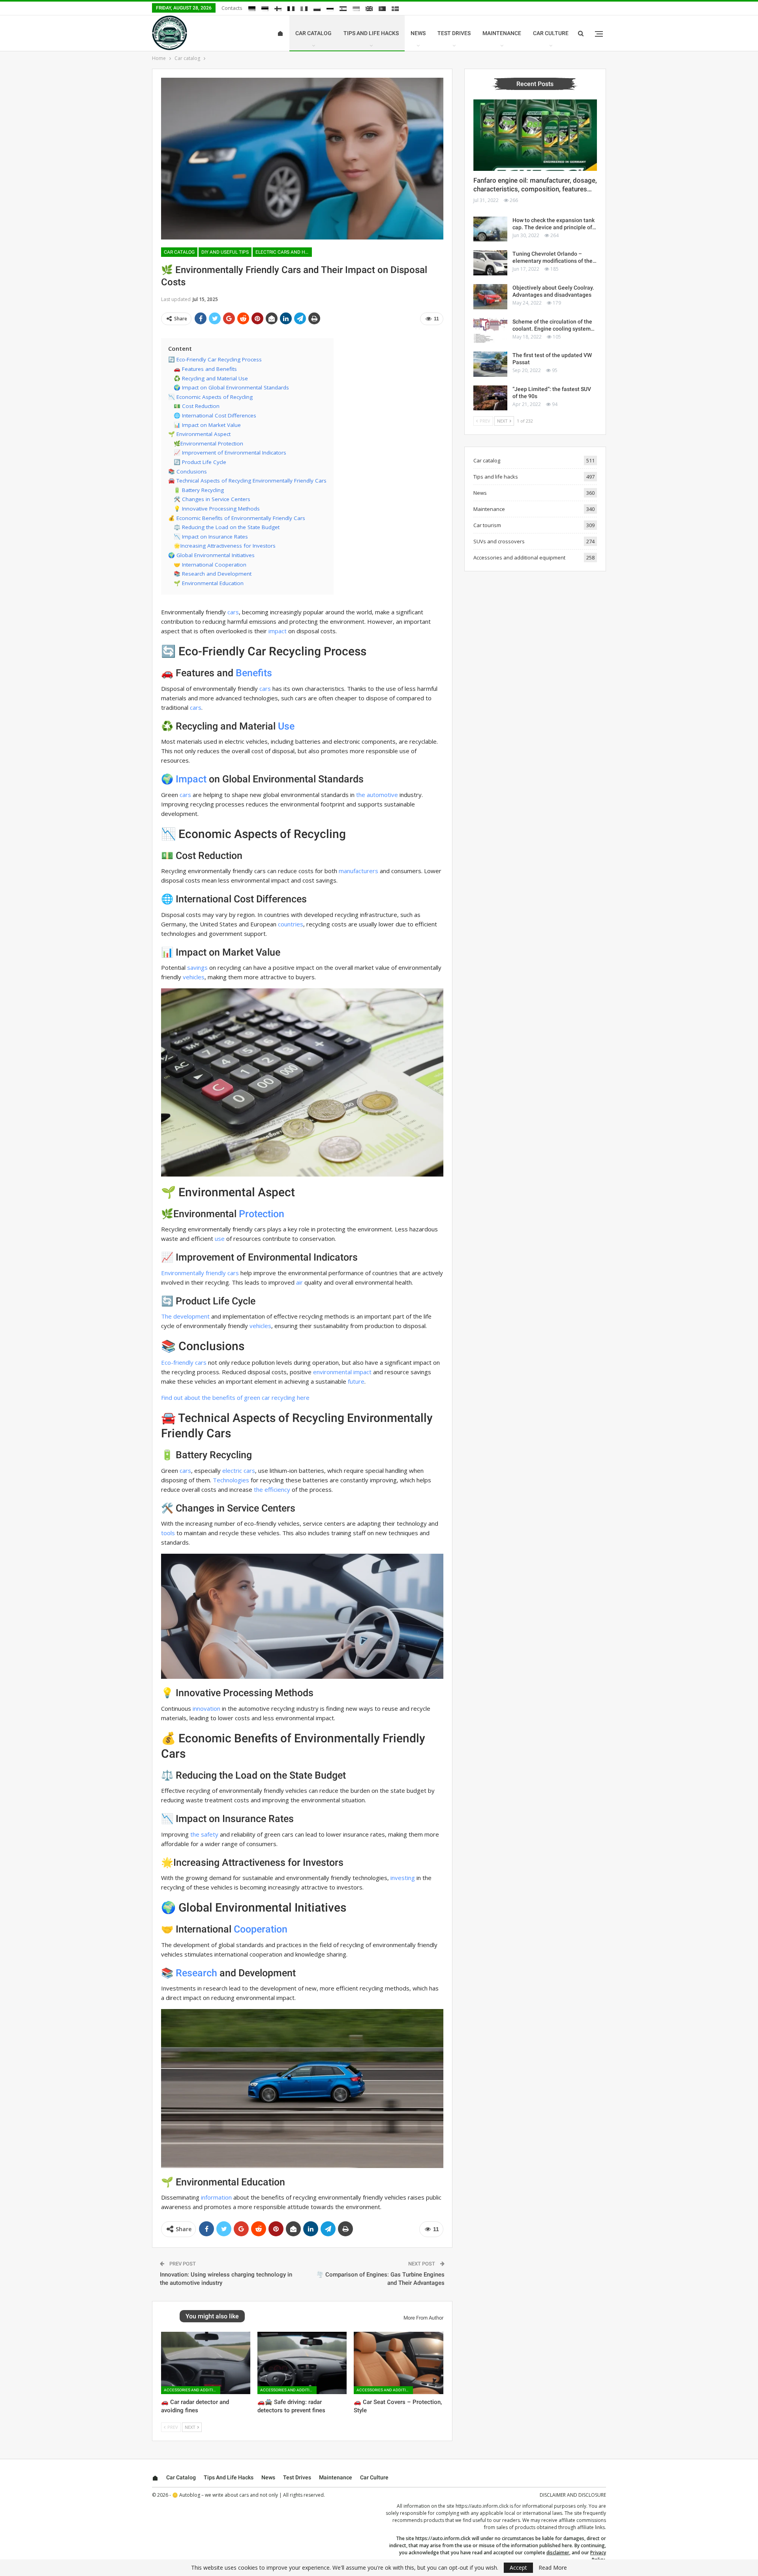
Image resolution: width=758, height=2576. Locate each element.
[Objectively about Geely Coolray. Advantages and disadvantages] (490, 297)
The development (185, 1316)
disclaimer (558, 2553)
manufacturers (358, 871)
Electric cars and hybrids (284, 252)
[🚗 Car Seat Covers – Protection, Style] (398, 2363)
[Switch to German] (252, 9)
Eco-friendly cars (184, 1362)
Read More (553, 2568)
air (299, 1282)
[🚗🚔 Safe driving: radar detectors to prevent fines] (302, 2363)
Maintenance (502, 33)
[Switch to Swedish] (395, 9)
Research (196, 1973)
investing (403, 1878)
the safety (204, 1834)
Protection (262, 1214)
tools (168, 1533)
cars (233, 612)
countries (291, 924)
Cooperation (261, 1929)
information (216, 2197)
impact (278, 631)
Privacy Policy (598, 2556)
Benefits (254, 673)
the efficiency (272, 1489)
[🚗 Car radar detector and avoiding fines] (206, 2363)
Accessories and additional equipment (192, 2390)
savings (197, 967)
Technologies (231, 1480)
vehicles (194, 977)
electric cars (239, 1470)
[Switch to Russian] (330, 9)
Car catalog (313, 33)
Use (286, 726)
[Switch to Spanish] (343, 9)
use (220, 1238)
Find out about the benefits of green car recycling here (235, 1397)
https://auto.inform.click (482, 2506)
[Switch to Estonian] (265, 9)
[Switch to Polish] (317, 9)
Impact (191, 779)
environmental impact (342, 1372)
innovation (206, 1708)
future (356, 1381)
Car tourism (487, 525)
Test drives (454, 33)
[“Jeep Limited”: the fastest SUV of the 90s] (490, 398)
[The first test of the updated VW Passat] (490, 364)
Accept (518, 2568)
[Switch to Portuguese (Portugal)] (382, 9)
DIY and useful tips (225, 252)
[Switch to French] (291, 9)
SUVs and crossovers (499, 541)
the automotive (377, 795)
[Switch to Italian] (304, 9)
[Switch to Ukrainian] (356, 9)
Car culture (551, 33)
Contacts (232, 8)
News (418, 33)
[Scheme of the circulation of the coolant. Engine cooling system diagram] (490, 331)
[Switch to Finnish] (278, 9)
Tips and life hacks (371, 33)
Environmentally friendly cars (200, 1273)
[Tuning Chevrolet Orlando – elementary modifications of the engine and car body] (490, 263)
